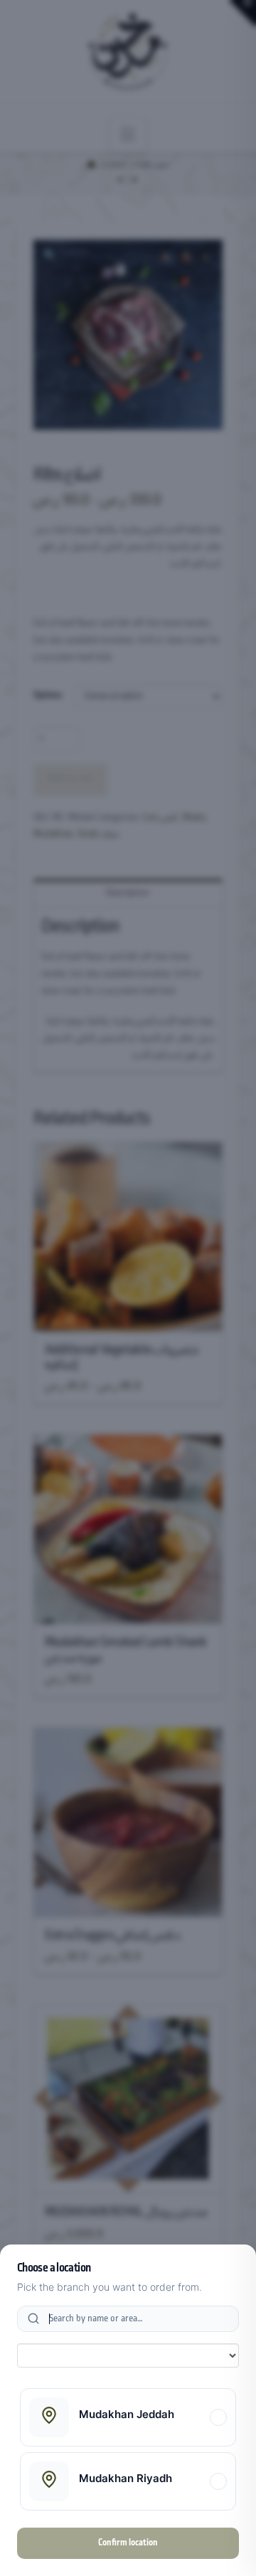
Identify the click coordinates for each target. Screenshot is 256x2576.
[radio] (128, 2417)
